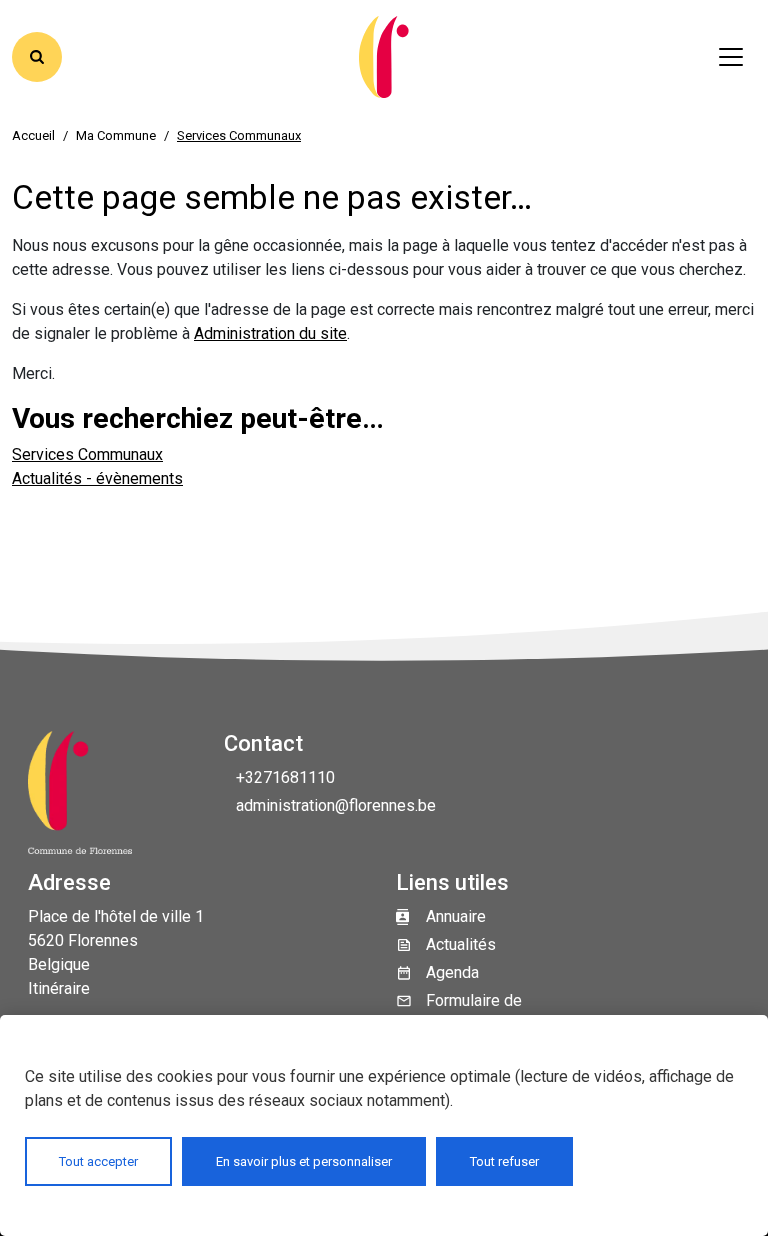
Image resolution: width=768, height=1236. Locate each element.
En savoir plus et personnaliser (304, 1161)
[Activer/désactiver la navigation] (731, 57)
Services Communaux (87, 454)
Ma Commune (116, 135)
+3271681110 (285, 777)
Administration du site (270, 333)
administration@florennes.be (336, 805)
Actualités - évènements (97, 478)
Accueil (33, 135)
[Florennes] (384, 57)
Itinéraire (59, 988)
